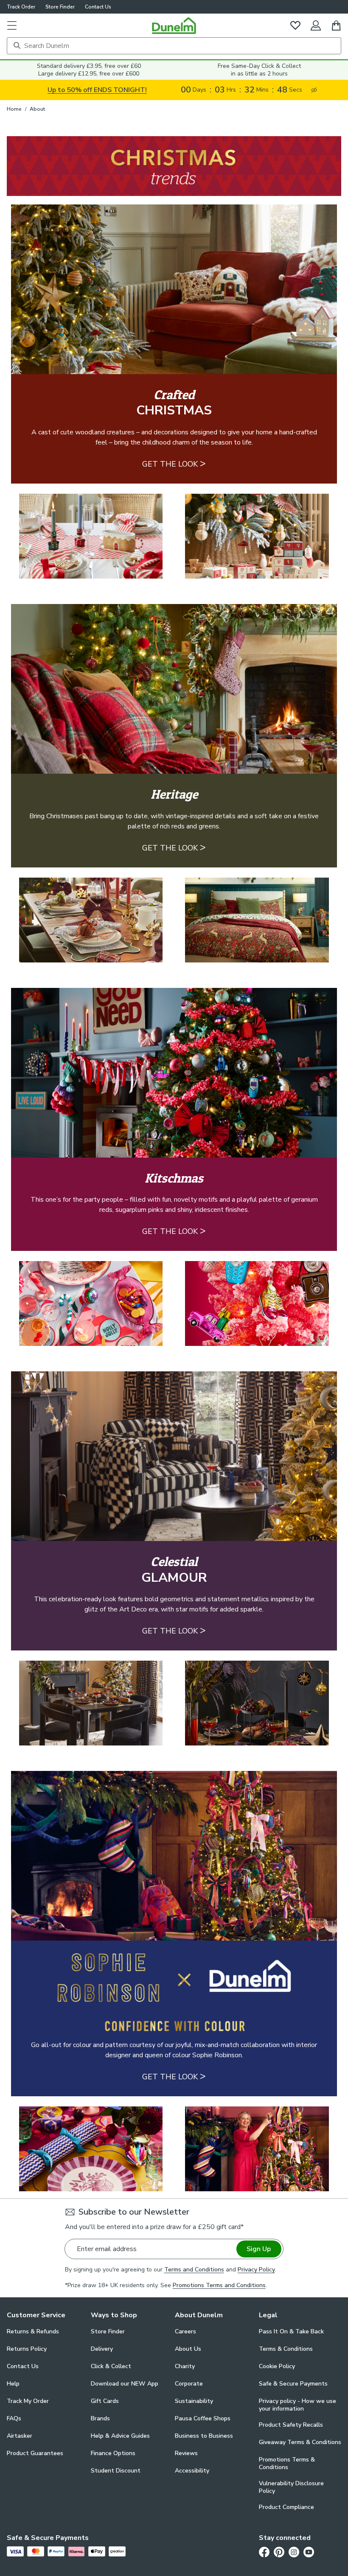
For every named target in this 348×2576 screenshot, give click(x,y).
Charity (185, 2366)
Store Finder (60, 7)
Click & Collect (111, 2366)
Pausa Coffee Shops (203, 2418)
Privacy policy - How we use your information (297, 2405)
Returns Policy (27, 2349)
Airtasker (20, 2436)
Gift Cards (105, 2401)
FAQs (14, 2418)
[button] (12, 25)
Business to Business (204, 2436)
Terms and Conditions (194, 2270)
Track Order (21, 7)
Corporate (189, 2384)
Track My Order (28, 2401)
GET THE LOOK (174, 463)
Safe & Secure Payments (293, 2384)
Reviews (186, 2453)
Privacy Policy (256, 2270)
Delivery (102, 2349)
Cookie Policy (277, 2366)
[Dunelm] (174, 25)
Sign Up (259, 2249)
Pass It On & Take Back (291, 2331)
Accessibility (192, 2471)
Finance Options (113, 2453)
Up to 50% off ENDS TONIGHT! (97, 90)
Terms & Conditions (286, 2349)
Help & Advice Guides (120, 2436)
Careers (185, 2331)
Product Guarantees (35, 2453)
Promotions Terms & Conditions (287, 2464)
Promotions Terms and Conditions (219, 2285)
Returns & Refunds (33, 2331)
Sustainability (194, 2401)
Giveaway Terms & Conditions (300, 2442)
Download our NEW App (125, 2384)
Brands (100, 2418)
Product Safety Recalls (291, 2425)
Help (13, 2384)
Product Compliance (286, 2507)
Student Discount (116, 2471)
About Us (188, 2349)
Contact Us (98, 7)
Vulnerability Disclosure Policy (291, 2487)
